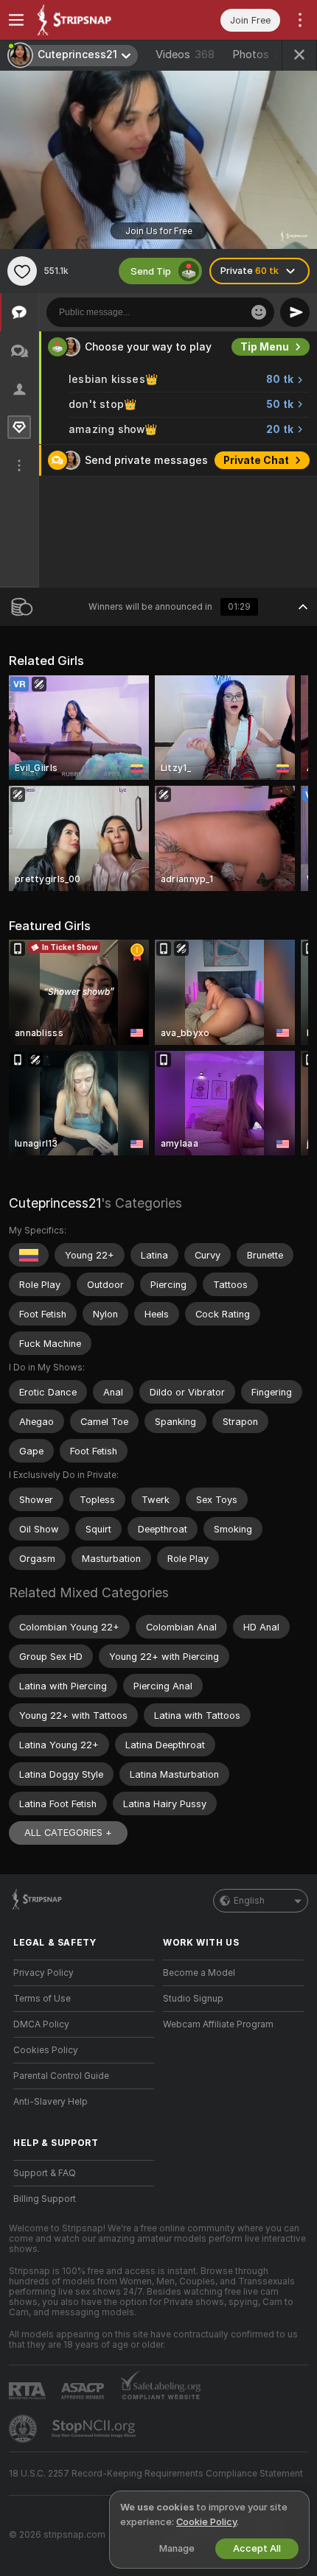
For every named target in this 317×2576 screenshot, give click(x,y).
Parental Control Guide (61, 2076)
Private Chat (256, 460)
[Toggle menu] (16, 20)
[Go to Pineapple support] (24, 2429)
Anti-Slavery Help (50, 2102)
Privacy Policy (43, 1973)
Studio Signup (193, 1999)
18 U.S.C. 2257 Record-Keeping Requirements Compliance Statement (156, 2474)
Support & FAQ (45, 2173)
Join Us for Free (159, 231)
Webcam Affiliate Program (218, 2024)
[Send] (295, 312)
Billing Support (45, 2199)
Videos (185, 54)
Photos (258, 54)
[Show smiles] (259, 312)
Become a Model (199, 1973)
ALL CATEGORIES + (68, 1833)
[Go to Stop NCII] (95, 2429)
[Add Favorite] (22, 271)
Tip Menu (265, 347)
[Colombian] (29, 1255)
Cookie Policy (206, 2522)
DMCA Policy (41, 2024)
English (249, 1901)
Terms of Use (42, 1999)
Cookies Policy (46, 2050)
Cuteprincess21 (55, 1203)
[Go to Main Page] (95, 20)
